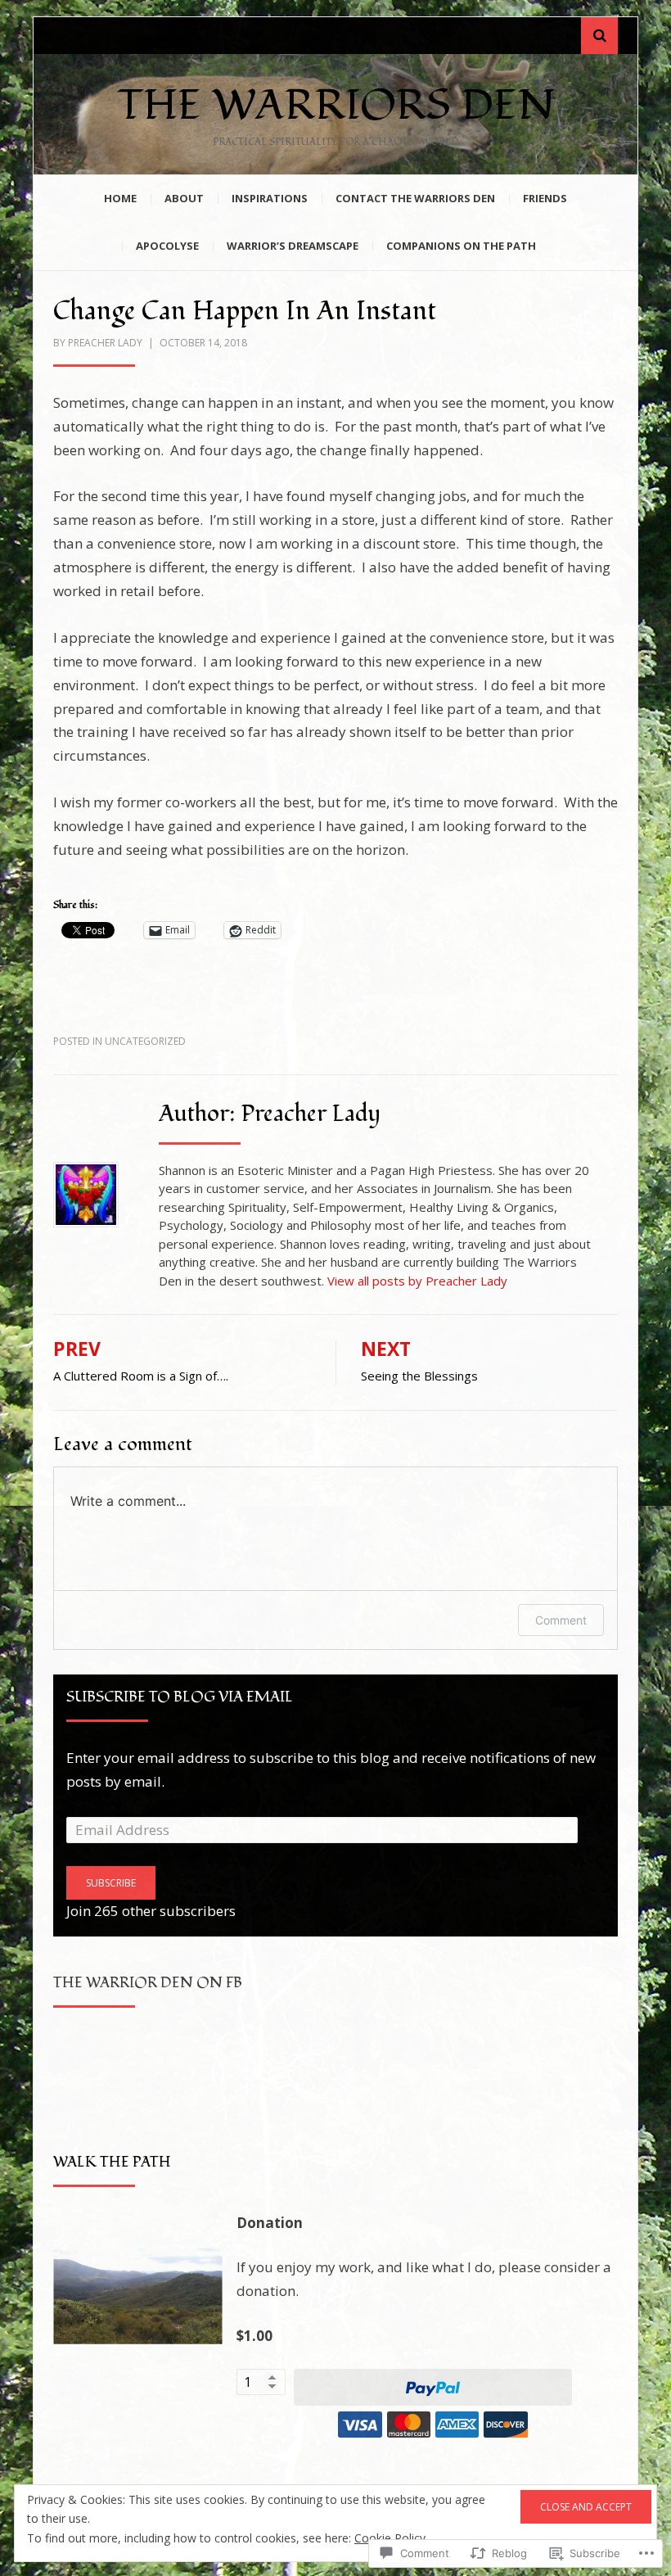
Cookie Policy (390, 2538)
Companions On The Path (461, 246)
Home (120, 198)
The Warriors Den (336, 106)
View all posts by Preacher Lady (417, 1281)
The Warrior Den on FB (148, 1983)
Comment (561, 1620)
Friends (545, 198)
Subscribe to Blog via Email (180, 1697)
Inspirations (270, 198)
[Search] (599, 36)
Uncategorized (145, 1041)
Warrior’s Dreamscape (293, 246)
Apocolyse (167, 246)
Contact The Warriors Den (415, 198)
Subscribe (111, 1883)
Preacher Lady (105, 343)
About (184, 198)
